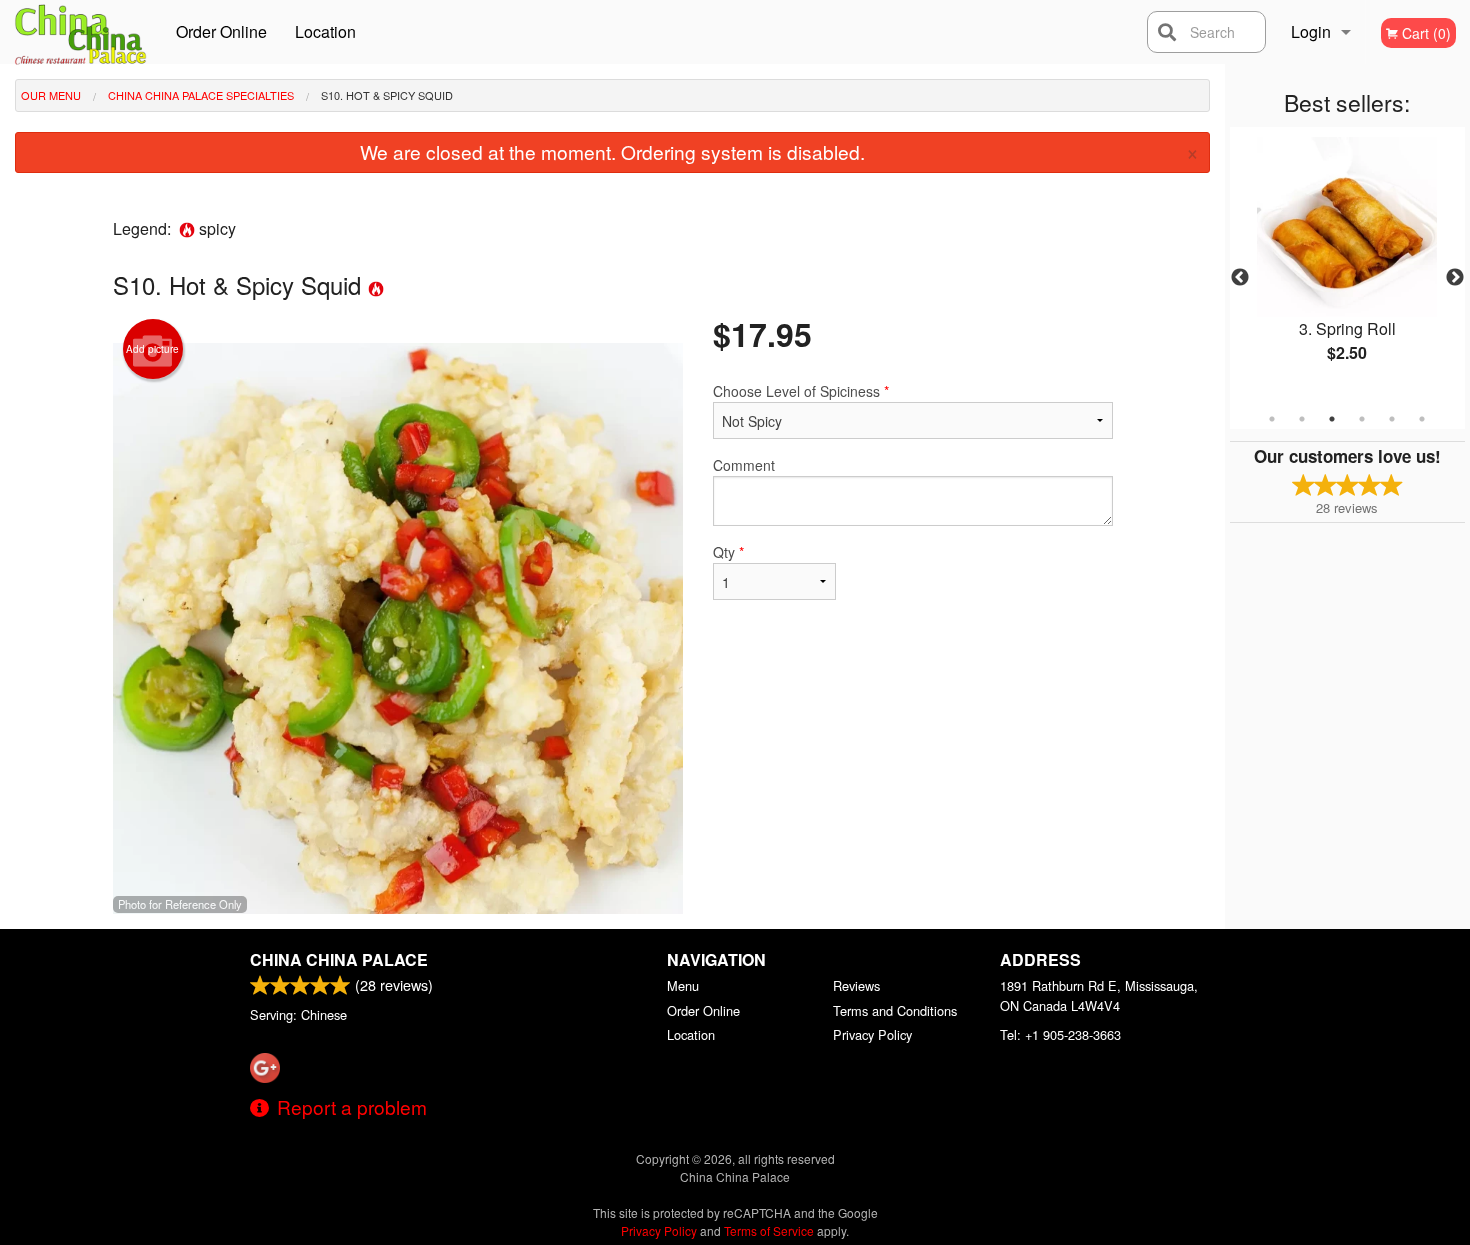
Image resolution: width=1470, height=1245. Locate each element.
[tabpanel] (1347, 266)
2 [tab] (1302, 419)
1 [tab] (1272, 419)
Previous (1240, 278)
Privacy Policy (872, 1034)
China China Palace (339, 959)
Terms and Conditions (895, 1010)
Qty (728, 552)
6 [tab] (1422, 419)
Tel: (1060, 1034)
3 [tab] (1332, 419)
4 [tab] (1362, 419)
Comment (744, 465)
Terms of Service (769, 1230)
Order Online (221, 31)
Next (1455, 278)
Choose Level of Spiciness (801, 391)
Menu (683, 985)
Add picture (152, 349)
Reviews (856, 985)
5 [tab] (1392, 419)
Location (325, 31)
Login (1311, 31)
